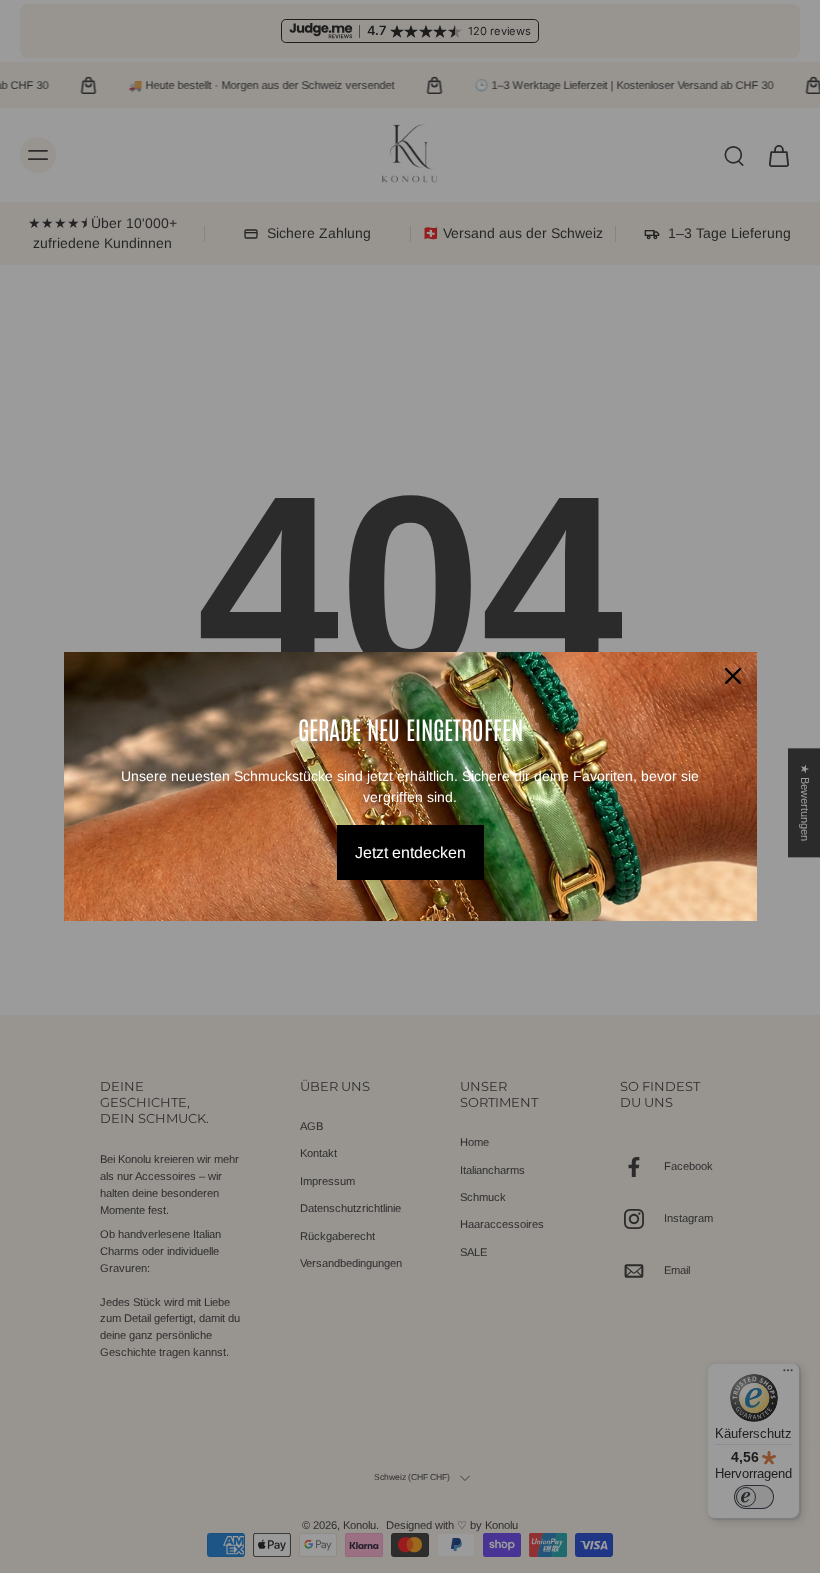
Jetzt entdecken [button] (410, 852)
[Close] (733, 676)
